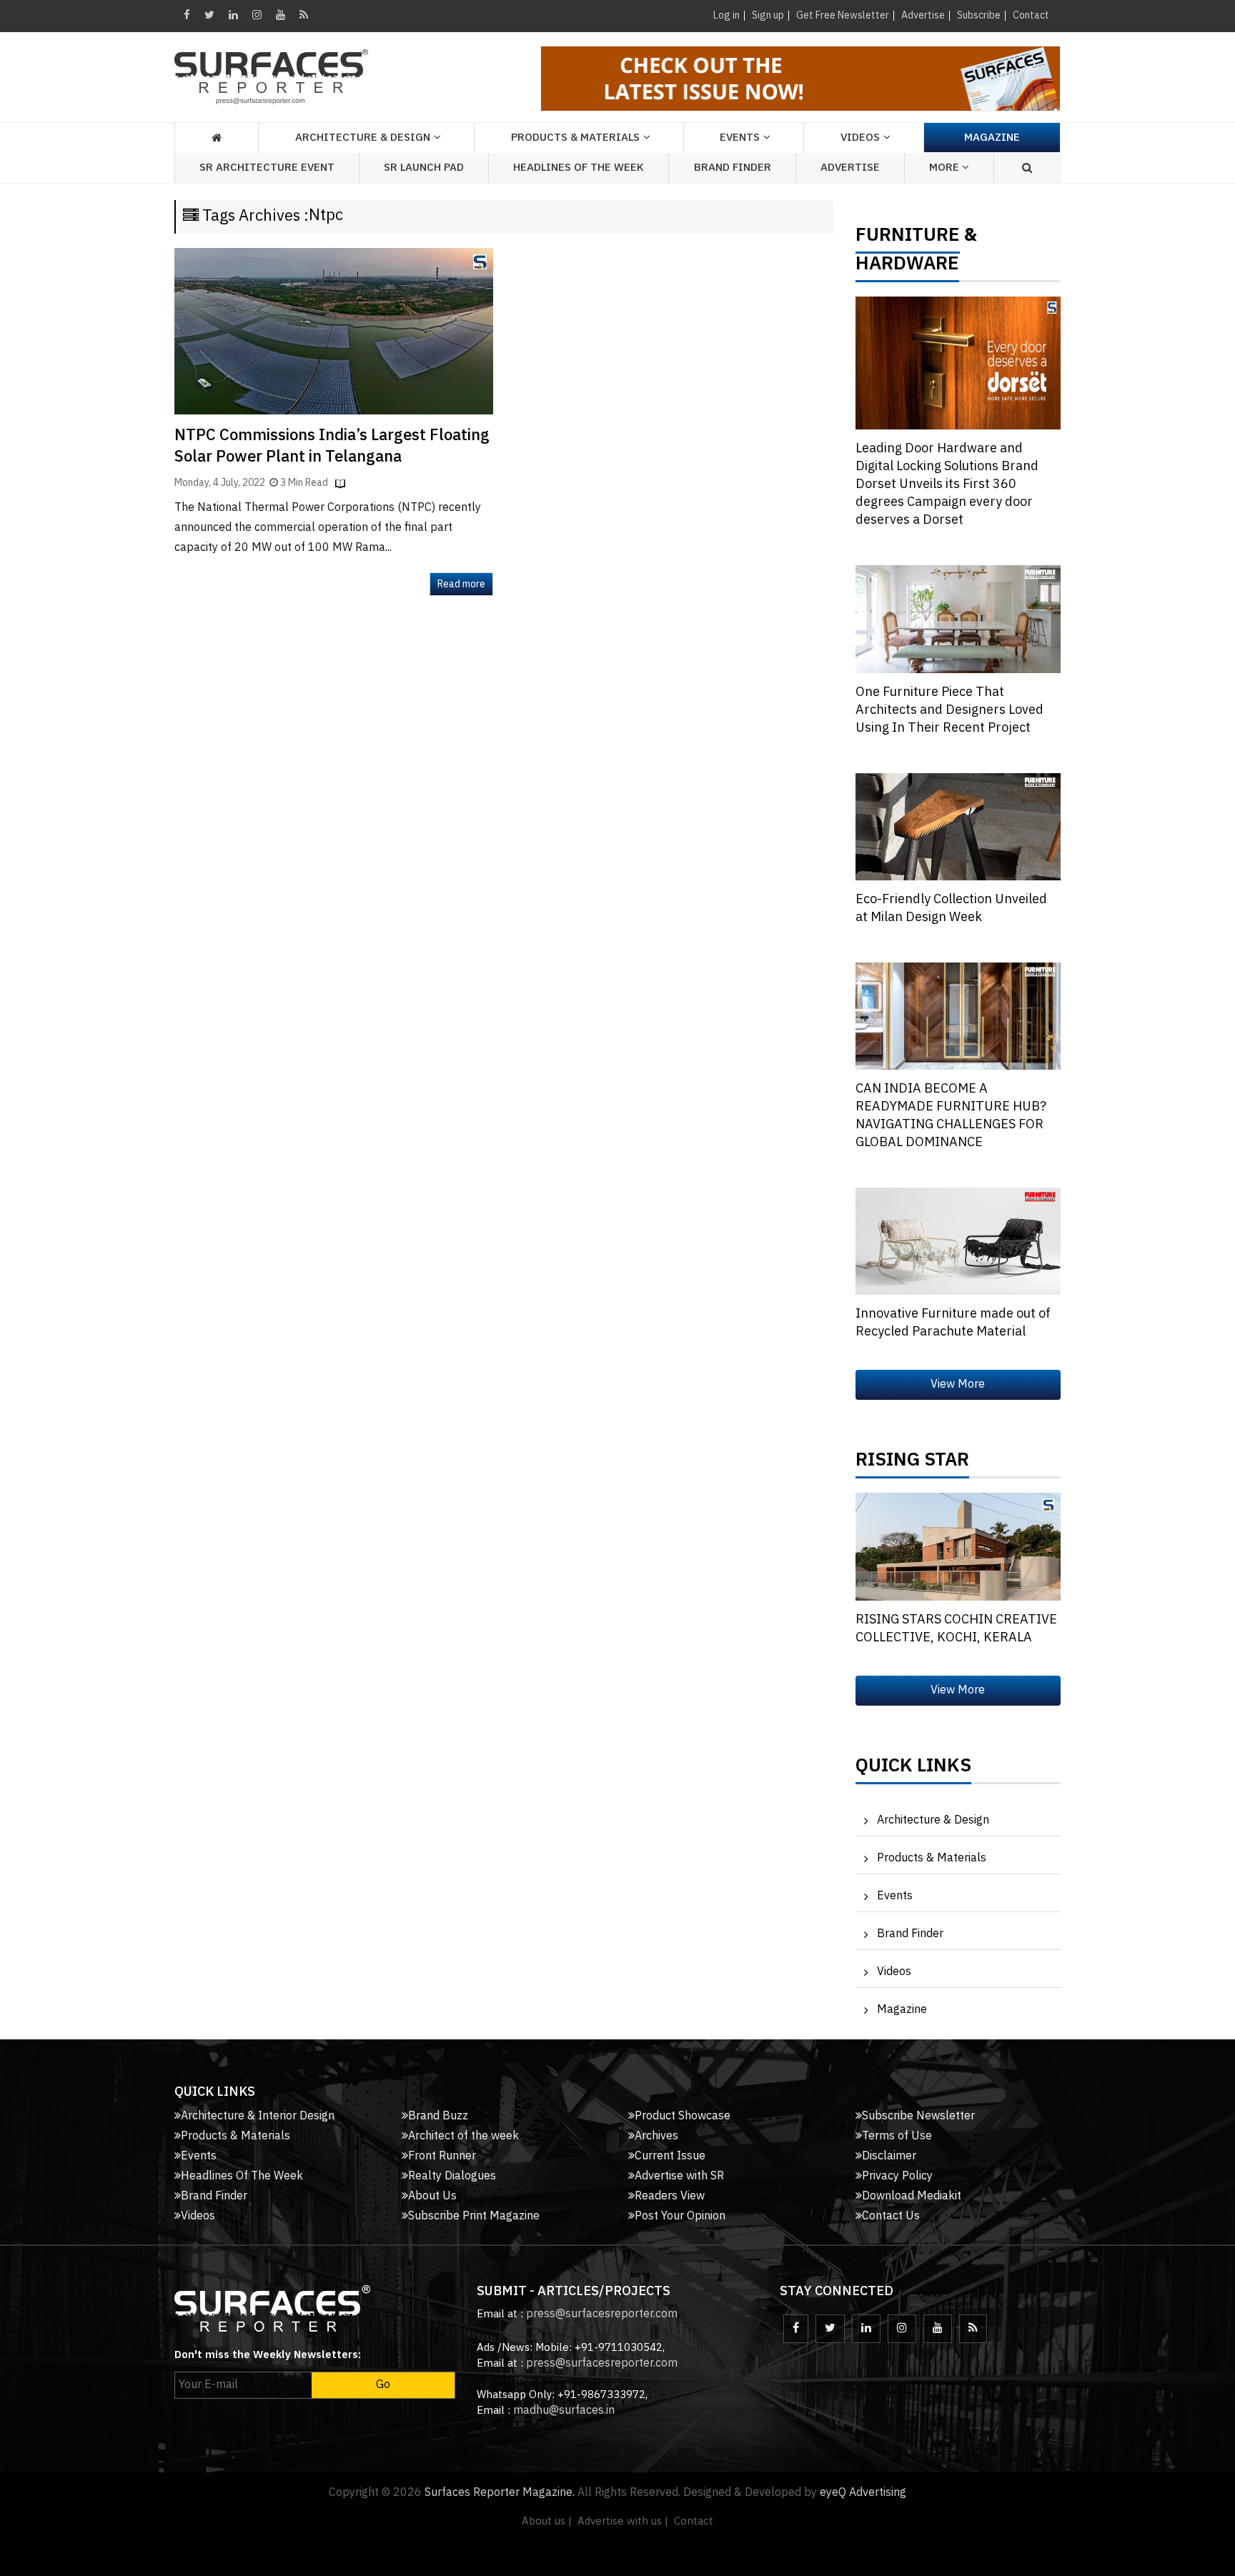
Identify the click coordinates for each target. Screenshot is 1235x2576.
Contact (1031, 15)
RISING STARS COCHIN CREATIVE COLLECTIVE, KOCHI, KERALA (956, 1629)
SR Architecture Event (267, 168)
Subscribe (979, 15)
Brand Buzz (438, 2116)
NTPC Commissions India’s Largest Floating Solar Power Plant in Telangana (332, 446)
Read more (461, 584)
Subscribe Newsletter (918, 2116)
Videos (860, 138)
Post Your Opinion (680, 2216)
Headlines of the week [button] (579, 168)
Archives (656, 2136)
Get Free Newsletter (843, 15)
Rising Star (912, 1463)
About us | (547, 2521)
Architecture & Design (933, 1820)
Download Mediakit (912, 2196)
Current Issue (670, 2156)
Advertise (923, 15)
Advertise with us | (623, 2521)
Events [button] (740, 138)
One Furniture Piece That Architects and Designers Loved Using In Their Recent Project (949, 710)
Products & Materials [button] (575, 138)
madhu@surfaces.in (564, 2411)
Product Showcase (683, 2116)
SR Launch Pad (424, 168)
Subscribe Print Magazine (474, 2216)
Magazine (992, 138)
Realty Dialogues (452, 2176)
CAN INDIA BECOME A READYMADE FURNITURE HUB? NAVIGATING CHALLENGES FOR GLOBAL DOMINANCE (951, 1116)
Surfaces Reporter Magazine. (500, 2493)
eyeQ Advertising (863, 2493)
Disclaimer (889, 2156)
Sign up (768, 15)
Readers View (670, 2196)
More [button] (946, 168)
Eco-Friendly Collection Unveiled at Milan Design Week (951, 909)
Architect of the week (463, 2136)
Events (895, 1896)
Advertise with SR (679, 2176)
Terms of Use (897, 2136)
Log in (726, 15)
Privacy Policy (897, 2176)
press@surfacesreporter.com (602, 2314)
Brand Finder (733, 168)
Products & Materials (932, 1858)
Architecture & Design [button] (363, 138)
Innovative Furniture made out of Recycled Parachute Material (953, 1323)
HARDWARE (907, 267)
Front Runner (442, 2156)
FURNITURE (908, 239)
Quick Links (913, 1769)
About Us (432, 2196)
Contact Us (891, 2216)
